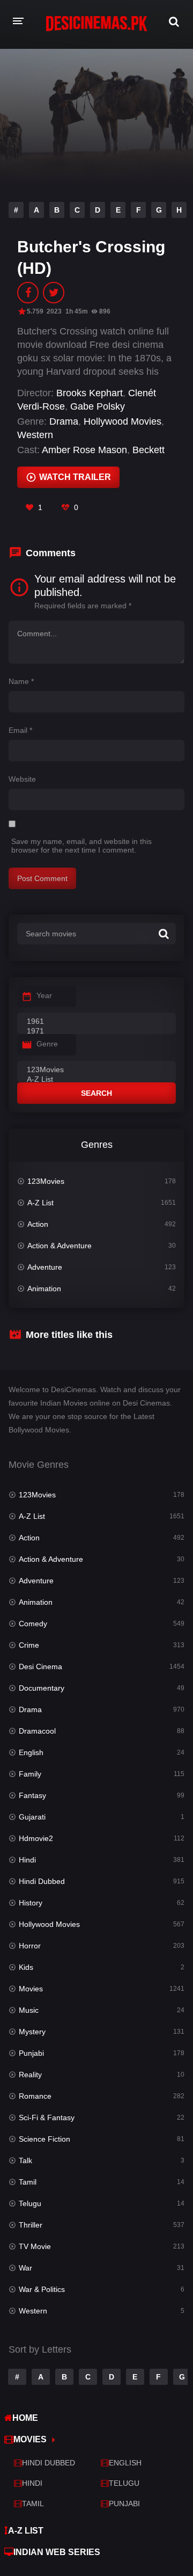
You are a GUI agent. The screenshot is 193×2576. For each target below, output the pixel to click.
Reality (30, 2075)
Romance (35, 2096)
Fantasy (32, 1795)
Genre (47, 1044)
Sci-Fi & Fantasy (47, 2117)
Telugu (30, 2203)
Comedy (33, 1624)
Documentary (42, 1688)
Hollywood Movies (123, 421)
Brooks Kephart (90, 393)
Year (44, 995)
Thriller (31, 2225)
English (31, 1752)
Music (29, 2010)
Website (22, 779)
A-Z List (40, 1203)
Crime (29, 1645)
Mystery (32, 2032)
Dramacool (37, 1731)
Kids (26, 1967)
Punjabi (31, 2053)
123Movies (46, 1181)
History (31, 1903)
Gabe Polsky (98, 406)
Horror (30, 1946)
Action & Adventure (60, 1246)
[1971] (96, 1031)
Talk (25, 2160)
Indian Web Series (57, 2552)
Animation (44, 1289)
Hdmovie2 (36, 1838)
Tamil (28, 2182)
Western (35, 435)
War (25, 2268)
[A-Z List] (96, 1080)
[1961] (96, 1022)
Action (38, 1224)
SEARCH (96, 1093)
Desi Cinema (40, 1667)
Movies (31, 1989)
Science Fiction (44, 2139)
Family (30, 1774)
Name (21, 681)
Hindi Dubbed (42, 1881)
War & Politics (42, 2289)
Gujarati (32, 1817)
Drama (64, 421)
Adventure (45, 1267)
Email (20, 730)
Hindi (27, 1860)
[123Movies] (96, 1070)
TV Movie (35, 2246)
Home (25, 2418)
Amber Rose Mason (84, 450)
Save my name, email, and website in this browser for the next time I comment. (81, 846)
